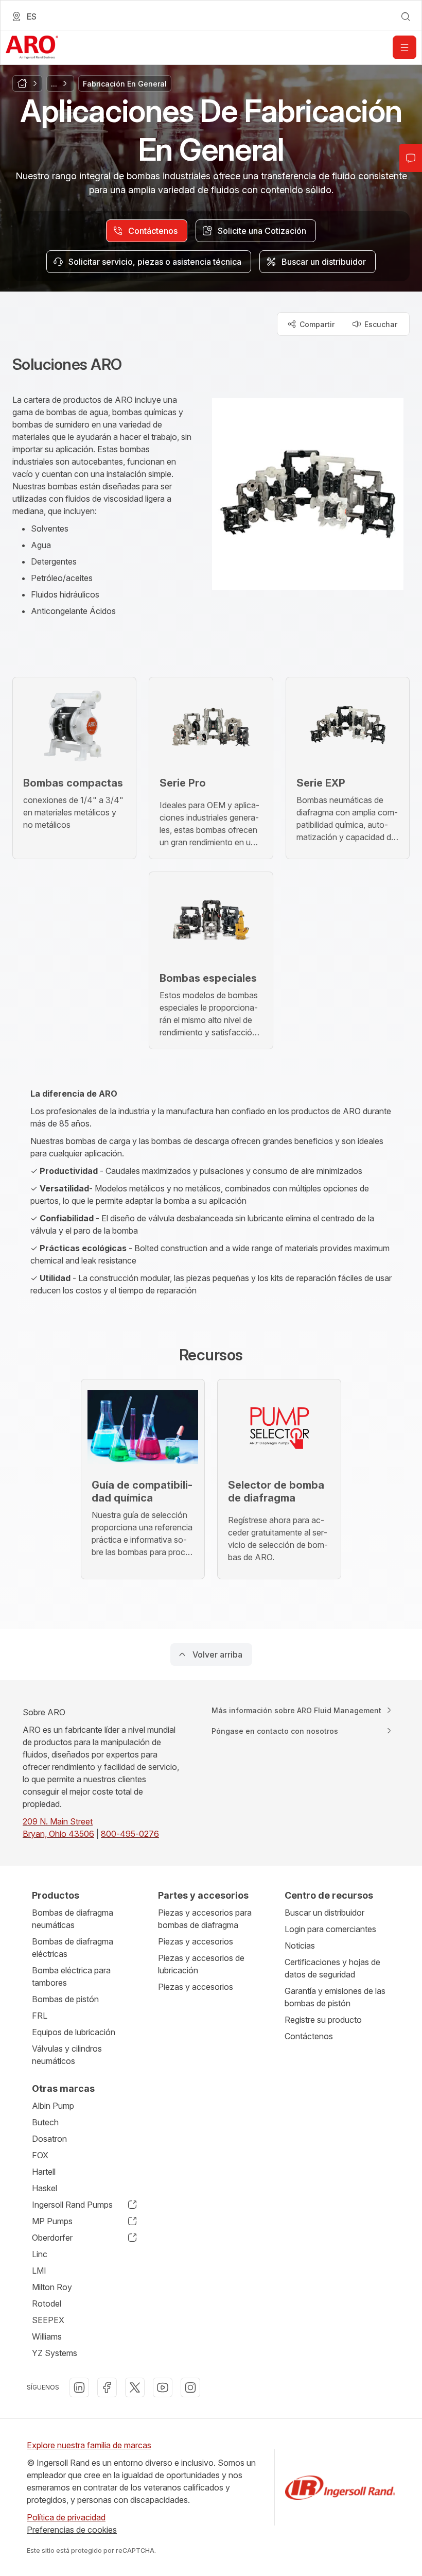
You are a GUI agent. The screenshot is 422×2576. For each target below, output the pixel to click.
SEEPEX (48, 2320)
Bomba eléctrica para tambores (71, 1976)
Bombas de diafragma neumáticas (73, 1919)
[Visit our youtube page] (163, 2387)
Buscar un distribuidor (324, 1913)
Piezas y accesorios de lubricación (201, 1964)
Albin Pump (53, 2106)
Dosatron (49, 2139)
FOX (40, 2155)
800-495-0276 (130, 1834)
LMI (39, 2271)
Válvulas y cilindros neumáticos (67, 2055)
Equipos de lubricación (74, 2032)
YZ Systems (55, 2353)
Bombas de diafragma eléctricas (73, 1948)
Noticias (300, 1946)
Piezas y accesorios (196, 1941)
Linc (40, 2254)
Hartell (44, 2172)
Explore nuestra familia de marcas (89, 2445)
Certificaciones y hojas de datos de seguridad (332, 1968)
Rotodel (47, 2304)
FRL (40, 2016)
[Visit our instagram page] (190, 2387)
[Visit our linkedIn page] (79, 2387)
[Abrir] (405, 47)
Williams (47, 2336)
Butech (45, 2122)
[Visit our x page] (135, 2387)
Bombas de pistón (65, 1999)
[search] (406, 16)
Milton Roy (52, 2287)
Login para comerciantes (330, 1929)
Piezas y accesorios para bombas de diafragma (205, 1919)
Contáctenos (309, 2036)
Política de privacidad (66, 2517)
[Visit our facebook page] (107, 2387)
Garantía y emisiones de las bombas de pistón (335, 1997)
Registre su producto (323, 2020)
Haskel (45, 2188)
